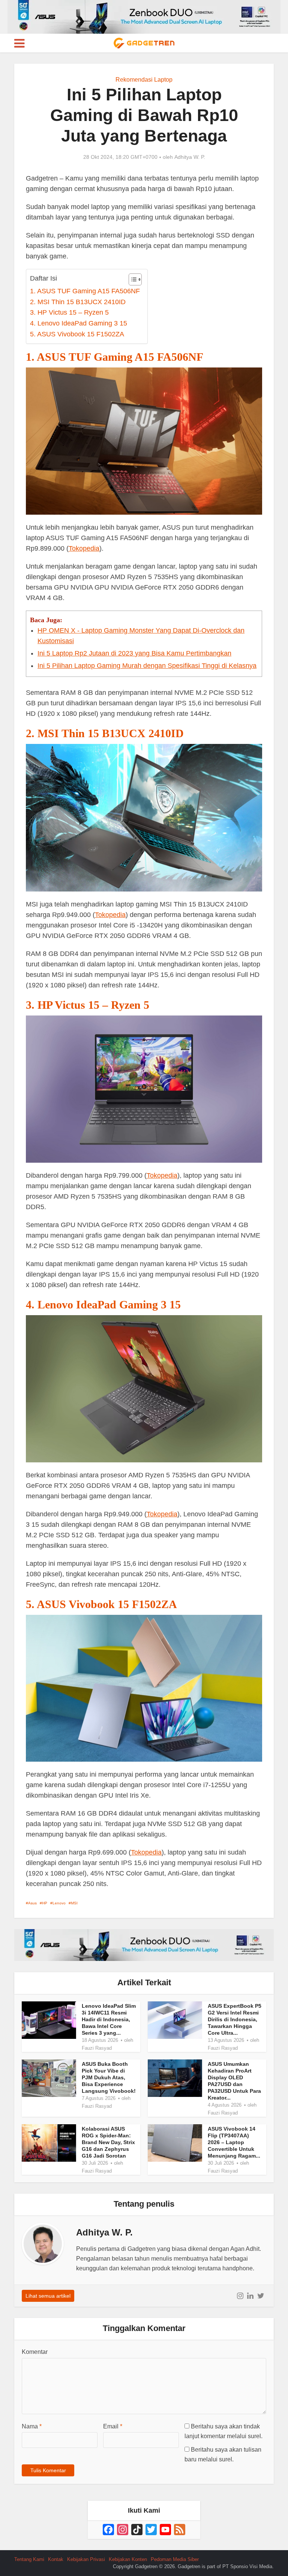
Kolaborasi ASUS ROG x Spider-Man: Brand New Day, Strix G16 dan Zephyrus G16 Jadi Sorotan (108, 2142)
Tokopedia (84, 548)
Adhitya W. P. (190, 157)
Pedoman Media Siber (175, 2559)
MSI (74, 1903)
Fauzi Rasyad (97, 2048)
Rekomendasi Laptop (144, 80)
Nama (32, 2426)
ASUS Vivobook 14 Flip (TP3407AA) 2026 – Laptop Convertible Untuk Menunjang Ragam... (234, 2142)
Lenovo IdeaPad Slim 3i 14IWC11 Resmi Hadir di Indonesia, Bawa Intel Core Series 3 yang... (109, 2019)
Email (113, 2426)
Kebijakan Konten (128, 2559)
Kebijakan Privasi (86, 2559)
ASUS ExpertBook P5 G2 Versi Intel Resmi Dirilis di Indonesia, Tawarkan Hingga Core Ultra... (235, 2019)
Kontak (56, 2559)
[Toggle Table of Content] (131, 279)
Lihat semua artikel (48, 2296)
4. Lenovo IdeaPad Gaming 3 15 (79, 323)
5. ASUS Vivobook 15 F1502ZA (77, 334)
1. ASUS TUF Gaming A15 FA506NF (85, 291)
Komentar (35, 2352)
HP (45, 1903)
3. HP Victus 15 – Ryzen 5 (69, 312)
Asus (32, 1903)
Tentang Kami (29, 2559)
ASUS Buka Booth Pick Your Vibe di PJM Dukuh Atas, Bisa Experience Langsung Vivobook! (109, 2077)
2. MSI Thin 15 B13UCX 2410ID (78, 302)
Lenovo (59, 1903)
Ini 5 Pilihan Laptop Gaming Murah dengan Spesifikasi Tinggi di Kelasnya (147, 666)
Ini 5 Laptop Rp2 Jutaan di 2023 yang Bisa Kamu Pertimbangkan (134, 653)
